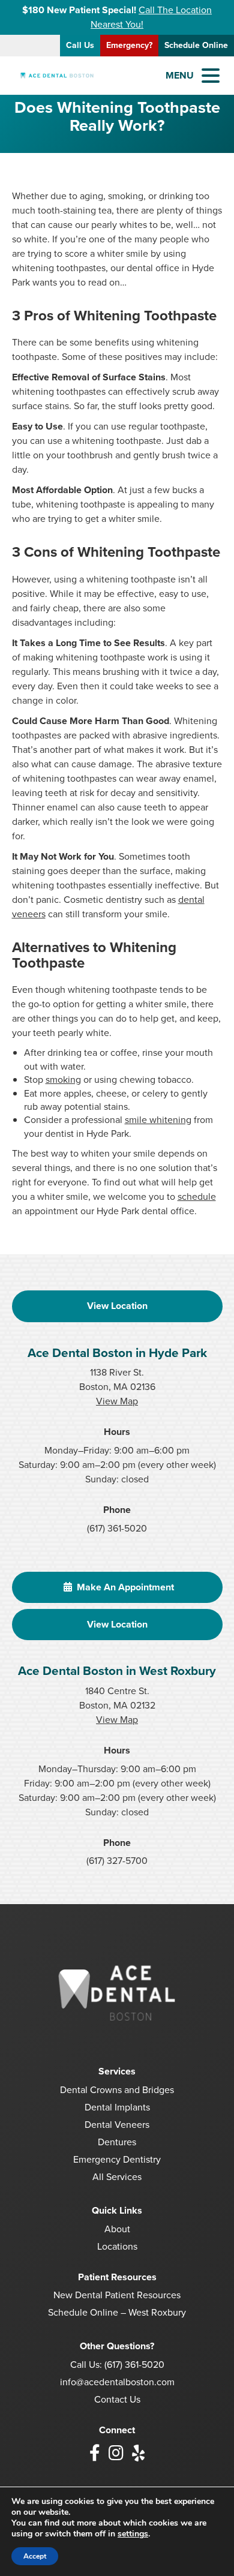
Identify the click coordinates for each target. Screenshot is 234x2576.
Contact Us (117, 2399)
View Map (117, 1401)
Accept (35, 2556)
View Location (117, 1306)
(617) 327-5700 (117, 1861)
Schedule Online (196, 45)
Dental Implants (117, 2107)
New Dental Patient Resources (117, 2295)
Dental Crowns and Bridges (117, 2090)
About (117, 2229)
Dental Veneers (117, 2125)
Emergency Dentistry (117, 2159)
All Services (117, 2177)
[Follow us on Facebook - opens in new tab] (95, 2453)
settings (133, 2534)
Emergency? (129, 45)
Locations (117, 2246)
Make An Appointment (124, 1587)
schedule (197, 1197)
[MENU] (211, 76)
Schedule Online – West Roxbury (117, 2312)
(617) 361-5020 (117, 1528)
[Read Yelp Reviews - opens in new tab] (138, 2453)
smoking (63, 1080)
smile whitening (158, 1120)
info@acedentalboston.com (117, 2382)
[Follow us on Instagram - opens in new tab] (116, 2453)
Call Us (80, 45)
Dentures (117, 2142)
